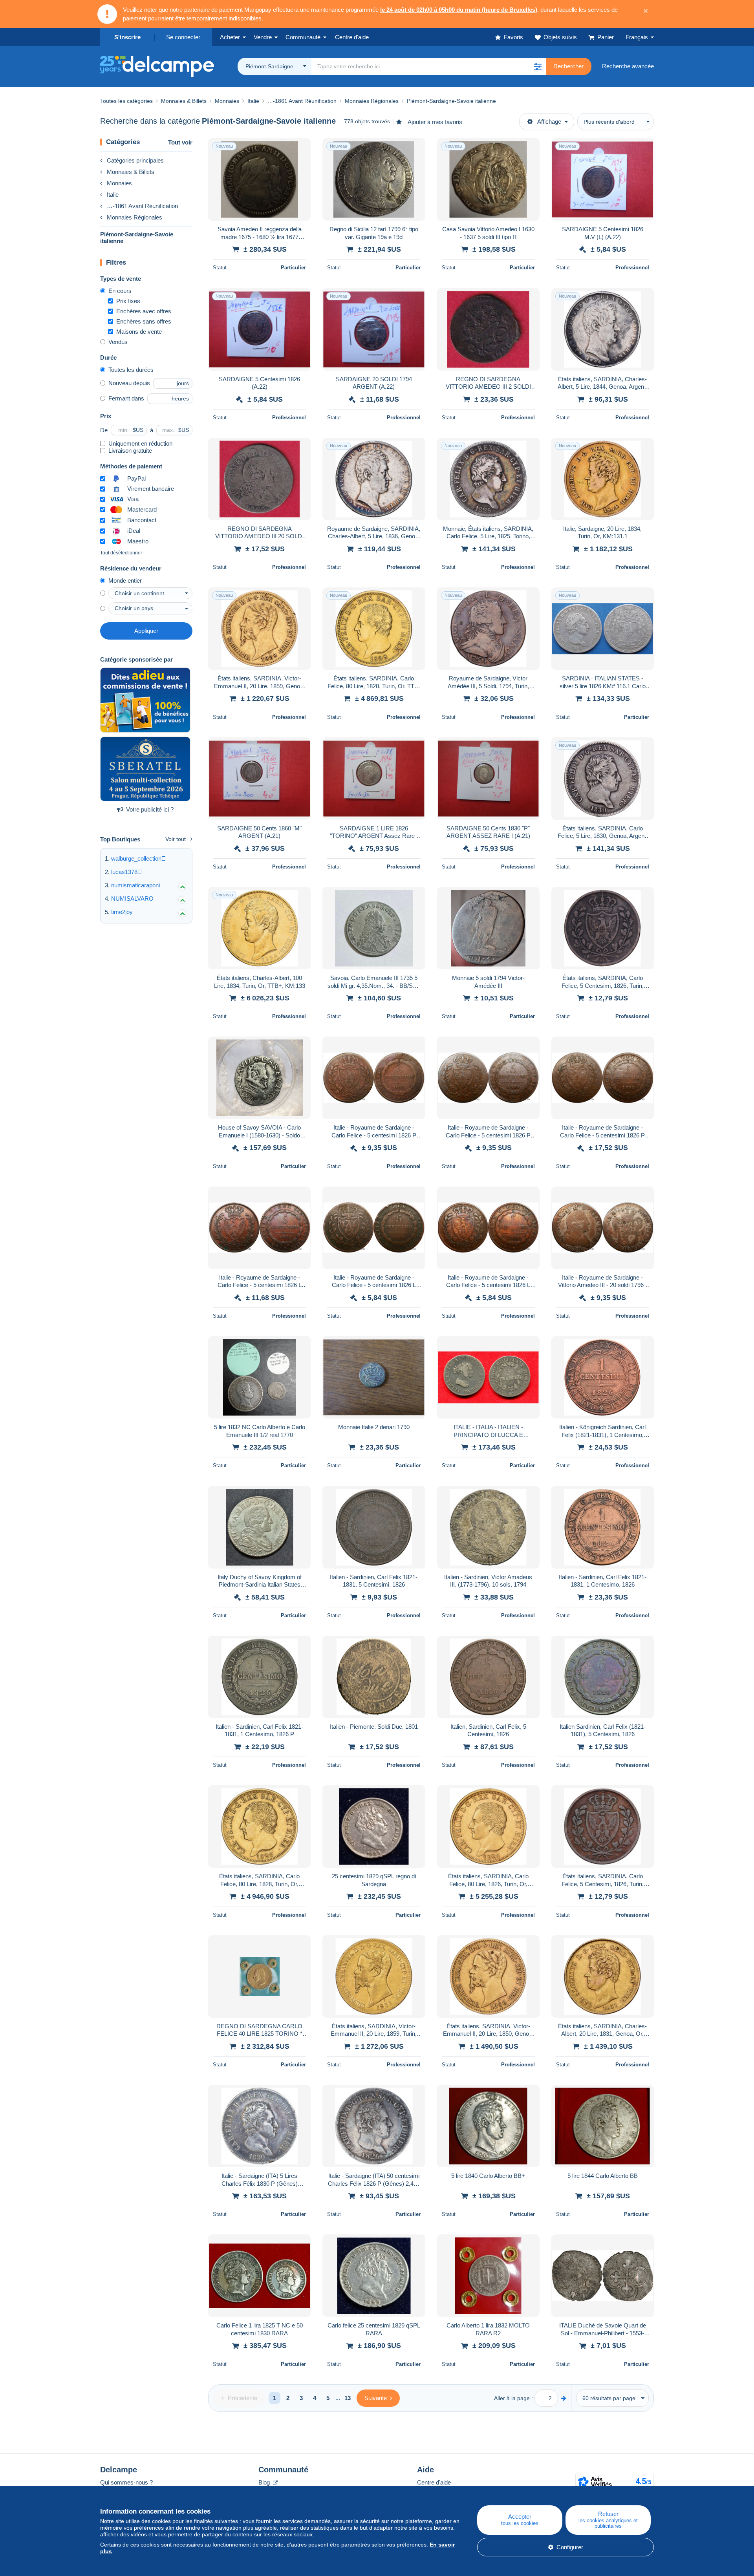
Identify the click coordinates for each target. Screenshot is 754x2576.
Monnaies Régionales (135, 217)
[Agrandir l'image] (259, 179)
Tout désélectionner (121, 553)
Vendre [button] (263, 37)
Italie (113, 195)
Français (637, 37)
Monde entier (125, 580)
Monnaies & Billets (131, 172)
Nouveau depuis (129, 383)
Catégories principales (135, 160)
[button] (538, 66)
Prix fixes (128, 301)
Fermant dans (126, 398)
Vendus (118, 342)
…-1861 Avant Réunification (142, 206)
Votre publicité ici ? (150, 809)
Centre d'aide (434, 2482)
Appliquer (146, 631)
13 (348, 2398)
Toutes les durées (131, 370)
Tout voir (180, 142)
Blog (265, 2482)
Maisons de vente (139, 332)
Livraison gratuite (130, 451)
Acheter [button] (230, 37)
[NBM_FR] (145, 700)
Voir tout (176, 839)
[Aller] (564, 2398)
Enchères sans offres (144, 321)
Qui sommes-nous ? (126, 2482)
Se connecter (183, 37)
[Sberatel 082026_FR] (145, 769)
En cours (120, 291)
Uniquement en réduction (140, 443)
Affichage (549, 122)
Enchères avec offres (144, 311)
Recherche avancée (628, 66)
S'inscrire (127, 37)
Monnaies (119, 183)
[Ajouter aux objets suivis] (300, 148)
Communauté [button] (303, 37)
